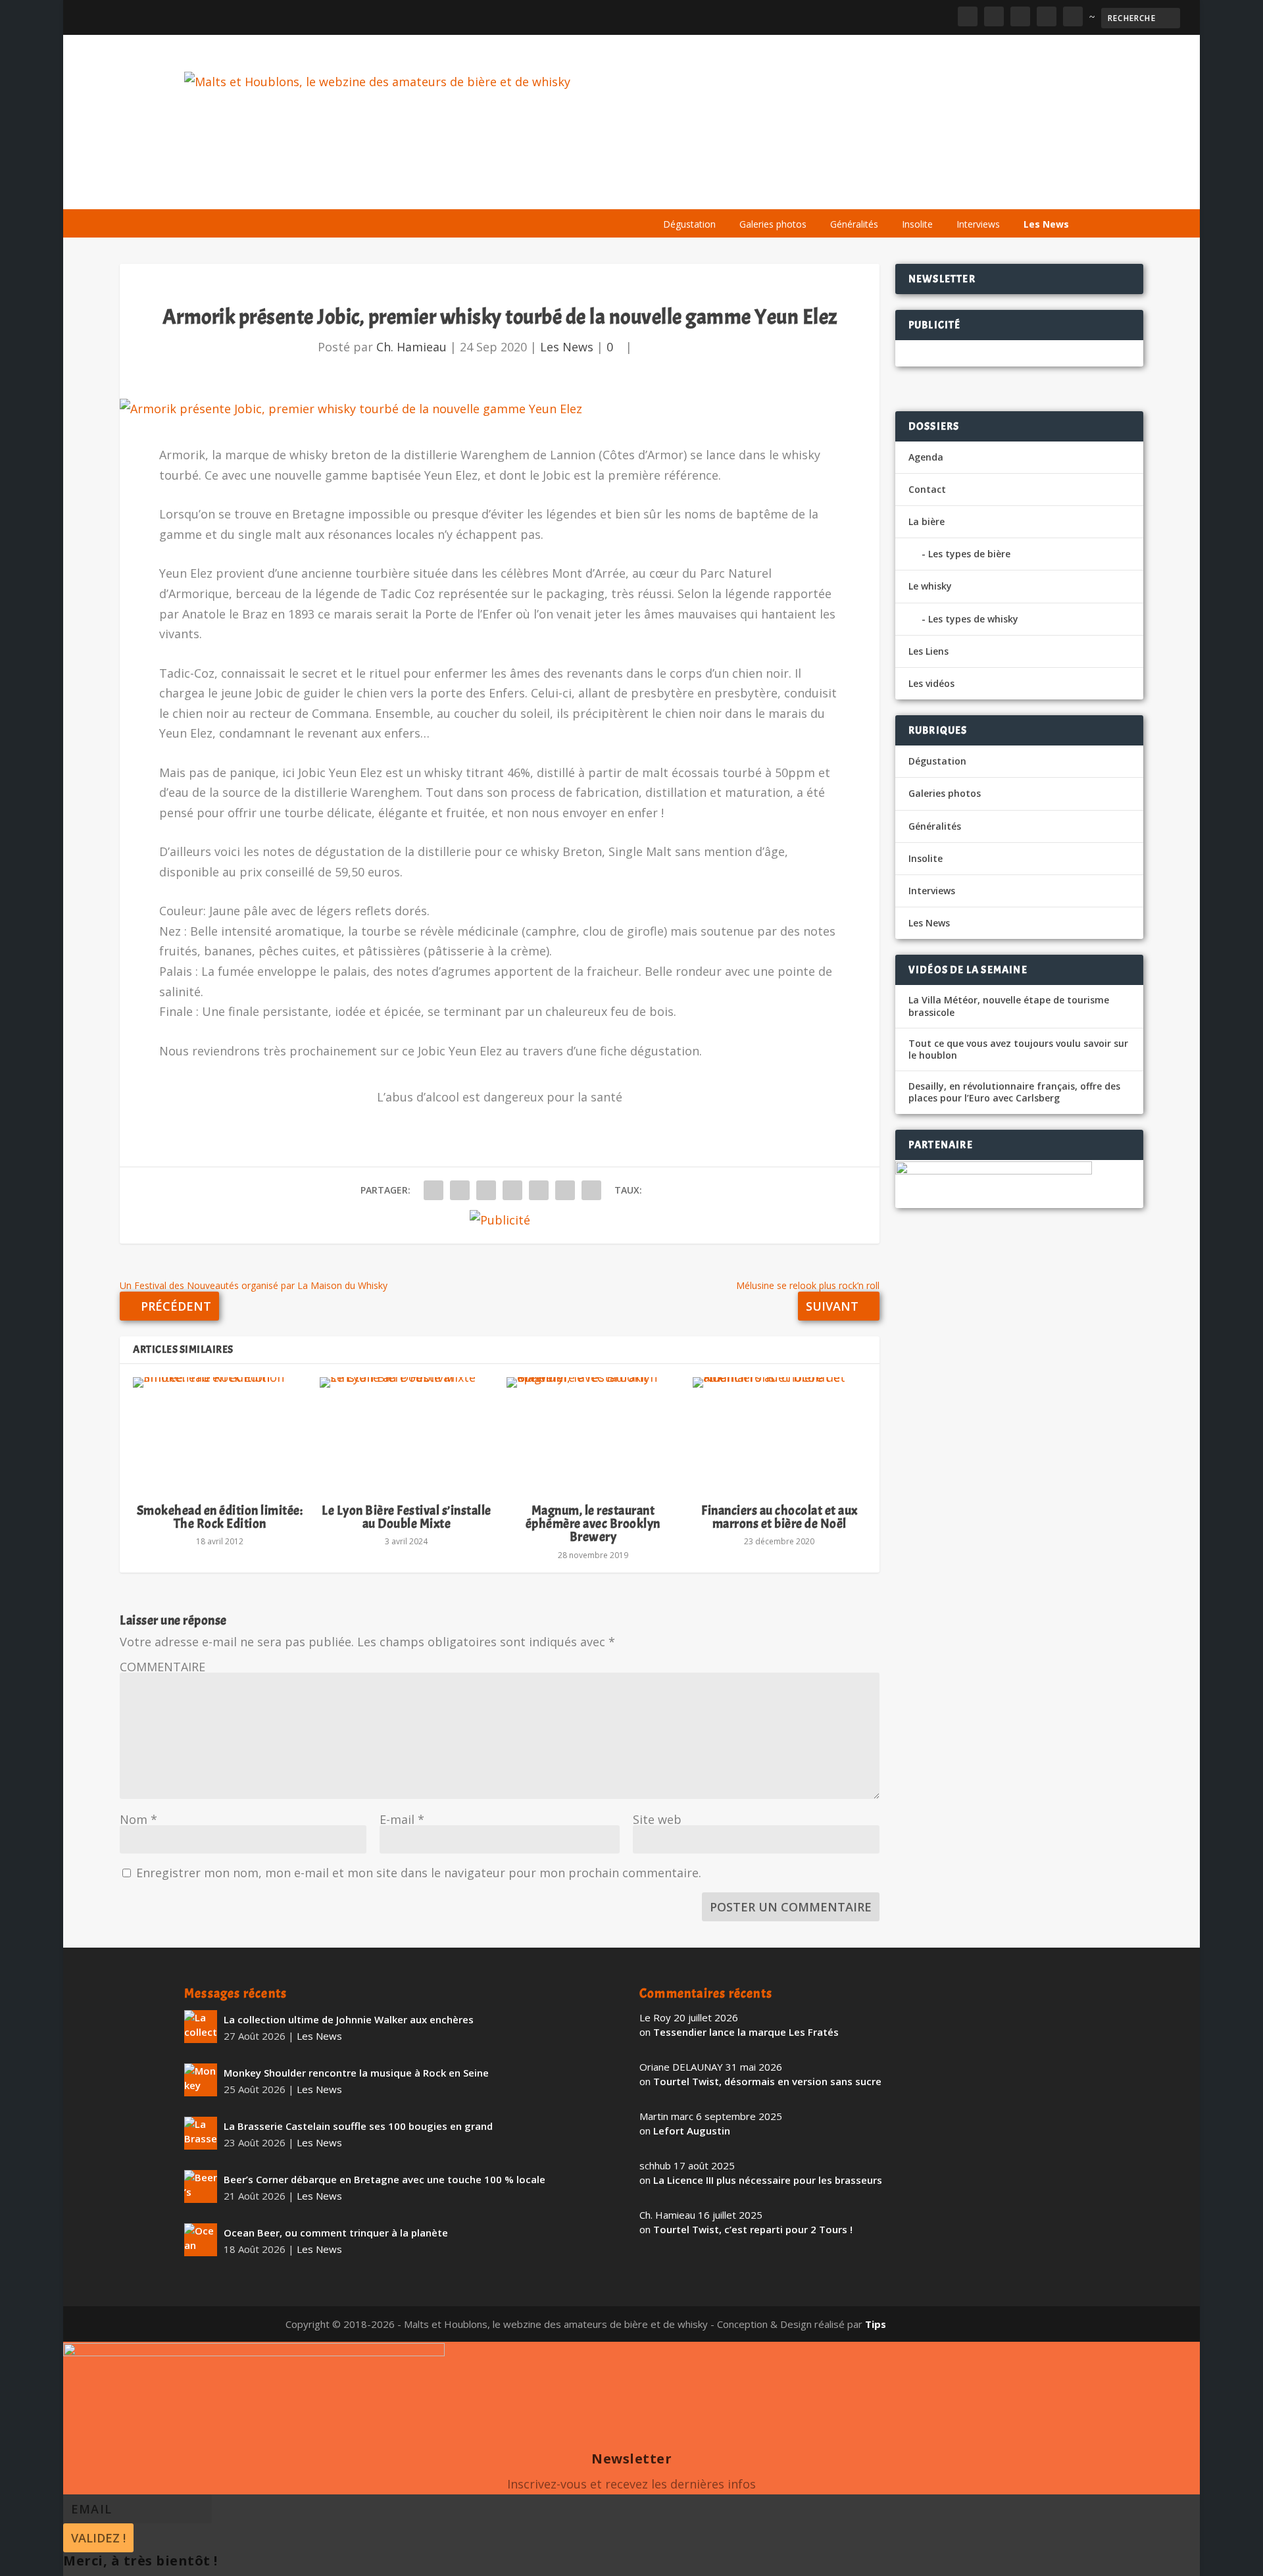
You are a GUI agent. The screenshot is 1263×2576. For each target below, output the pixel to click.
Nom (138, 1819)
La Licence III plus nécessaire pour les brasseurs (768, 2180)
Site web (657, 1819)
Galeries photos (773, 224)
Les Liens (1022, 192)
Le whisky (816, 192)
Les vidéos (955, 192)
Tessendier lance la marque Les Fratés (746, 2032)
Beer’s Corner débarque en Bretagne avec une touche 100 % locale (384, 2179)
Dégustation (689, 224)
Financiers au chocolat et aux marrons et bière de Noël (780, 1517)
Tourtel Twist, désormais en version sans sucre (767, 2081)
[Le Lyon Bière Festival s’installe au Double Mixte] (407, 1434)
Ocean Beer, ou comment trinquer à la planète (336, 2233)
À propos (679, 192)
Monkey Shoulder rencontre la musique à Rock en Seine (356, 2073)
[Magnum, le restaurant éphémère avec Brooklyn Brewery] (593, 1434)
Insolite (917, 224)
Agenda (890, 192)
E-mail (402, 1819)
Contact (927, 489)
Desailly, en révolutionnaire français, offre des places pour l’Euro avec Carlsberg (1014, 1092)
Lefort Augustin (692, 2131)
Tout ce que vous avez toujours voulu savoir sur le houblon (1018, 1049)
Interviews (978, 224)
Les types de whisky (973, 619)
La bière (742, 192)
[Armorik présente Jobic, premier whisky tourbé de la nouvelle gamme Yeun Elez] (499, 409)
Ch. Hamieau (411, 347)
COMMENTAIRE (162, 1667)
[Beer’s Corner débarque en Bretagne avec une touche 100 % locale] (201, 2186)
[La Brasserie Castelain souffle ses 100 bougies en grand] (201, 2133)
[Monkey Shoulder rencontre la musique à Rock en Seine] (201, 2080)
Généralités (854, 224)
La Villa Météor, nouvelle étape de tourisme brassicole (1009, 1006)
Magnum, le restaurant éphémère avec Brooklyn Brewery (593, 1524)
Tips (876, 2324)
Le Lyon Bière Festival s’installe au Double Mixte (407, 1517)
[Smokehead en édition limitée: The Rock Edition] (220, 1434)
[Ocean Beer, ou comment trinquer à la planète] (201, 2240)
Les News (1046, 224)
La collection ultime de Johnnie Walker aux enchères (349, 2019)
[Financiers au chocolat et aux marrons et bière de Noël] (780, 1434)
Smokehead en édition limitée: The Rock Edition (220, 1517)
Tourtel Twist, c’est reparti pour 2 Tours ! (753, 2229)
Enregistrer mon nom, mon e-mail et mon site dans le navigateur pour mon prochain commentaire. (419, 1873)
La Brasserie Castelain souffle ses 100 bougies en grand (358, 2126)
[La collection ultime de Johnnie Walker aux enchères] (201, 2027)
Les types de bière (969, 554)
